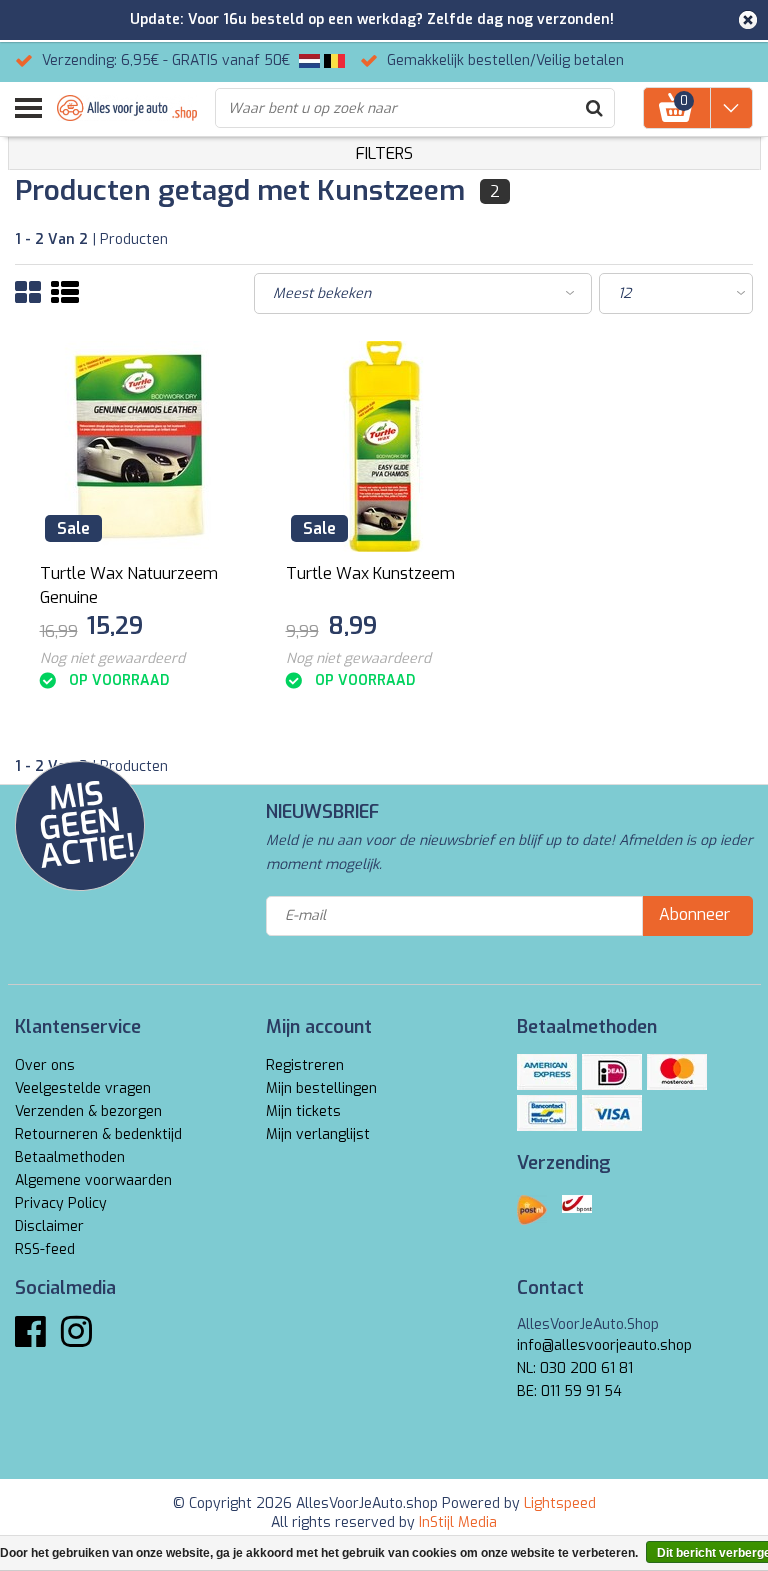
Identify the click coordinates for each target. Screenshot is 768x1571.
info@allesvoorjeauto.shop (604, 1345)
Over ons (45, 1065)
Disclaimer (49, 1226)
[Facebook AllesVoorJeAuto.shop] (30, 1339)
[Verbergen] (748, 20)
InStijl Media (458, 1522)
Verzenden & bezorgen (88, 1111)
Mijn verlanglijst (318, 1134)
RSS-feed (45, 1249)
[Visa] (612, 1113)
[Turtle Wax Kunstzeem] (384, 446)
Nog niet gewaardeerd (112, 658)
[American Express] (547, 1072)
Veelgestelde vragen (83, 1088)
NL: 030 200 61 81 (575, 1368)
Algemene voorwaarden (93, 1180)
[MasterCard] (677, 1072)
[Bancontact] (547, 1113)
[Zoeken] (594, 108)
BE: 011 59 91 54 (569, 1391)
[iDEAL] (612, 1072)
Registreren (305, 1065)
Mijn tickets (303, 1111)
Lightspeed (560, 1503)
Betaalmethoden (70, 1157)
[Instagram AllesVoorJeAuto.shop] (76, 1339)
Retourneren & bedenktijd (98, 1134)
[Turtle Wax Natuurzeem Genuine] (138, 446)
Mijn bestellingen (321, 1088)
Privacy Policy (61, 1203)
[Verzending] (532, 1210)
